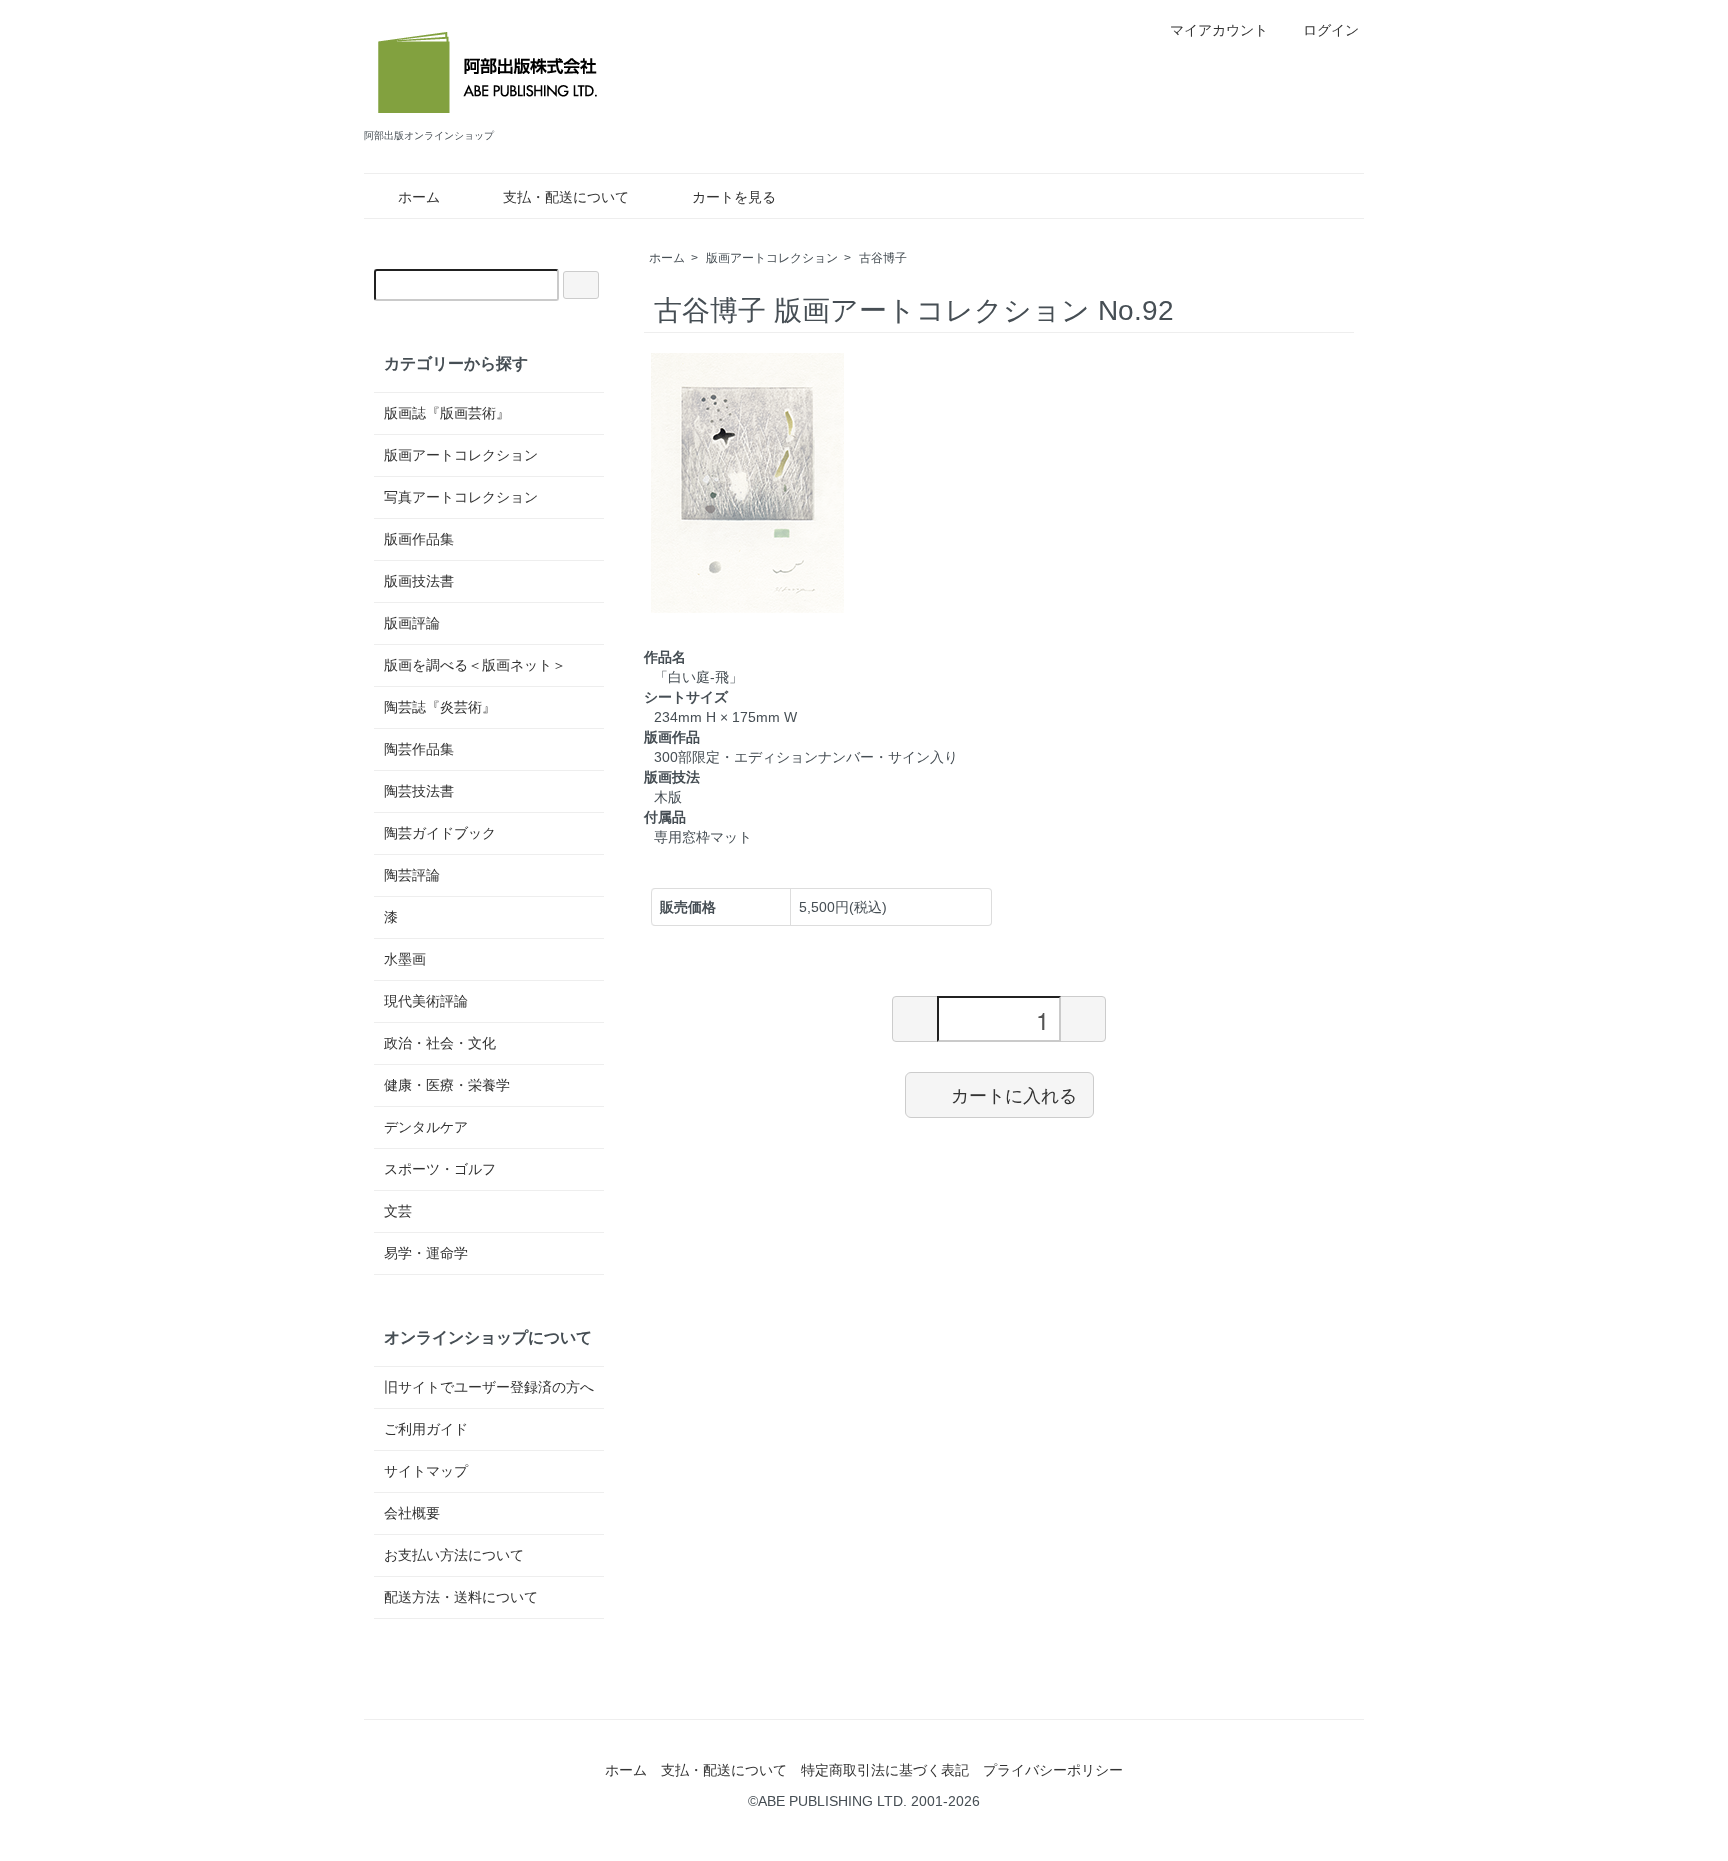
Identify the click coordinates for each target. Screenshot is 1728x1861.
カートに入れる (1014, 1094)
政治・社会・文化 (440, 1043)
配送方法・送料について (461, 1597)
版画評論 (412, 623)
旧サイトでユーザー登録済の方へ (489, 1387)
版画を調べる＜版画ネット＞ (475, 665)
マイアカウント (1219, 30)
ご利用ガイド (426, 1429)
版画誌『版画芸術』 (447, 413)
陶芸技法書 (419, 791)
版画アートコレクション (772, 258)
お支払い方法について (454, 1555)
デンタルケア (426, 1127)
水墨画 (405, 959)
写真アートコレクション (461, 497)
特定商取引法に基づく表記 (885, 1770)
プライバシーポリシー (1053, 1770)
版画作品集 (419, 539)
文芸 (398, 1211)
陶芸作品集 (419, 749)
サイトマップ (426, 1471)
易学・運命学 (426, 1253)
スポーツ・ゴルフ (440, 1169)
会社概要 (412, 1513)
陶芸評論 (412, 875)
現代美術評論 (426, 1001)
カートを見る (734, 197)
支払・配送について (566, 197)
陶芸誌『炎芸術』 (440, 707)
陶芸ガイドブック (440, 833)
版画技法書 (419, 581)
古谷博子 (883, 258)
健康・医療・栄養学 (447, 1085)
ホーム (419, 197)
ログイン (1331, 30)
